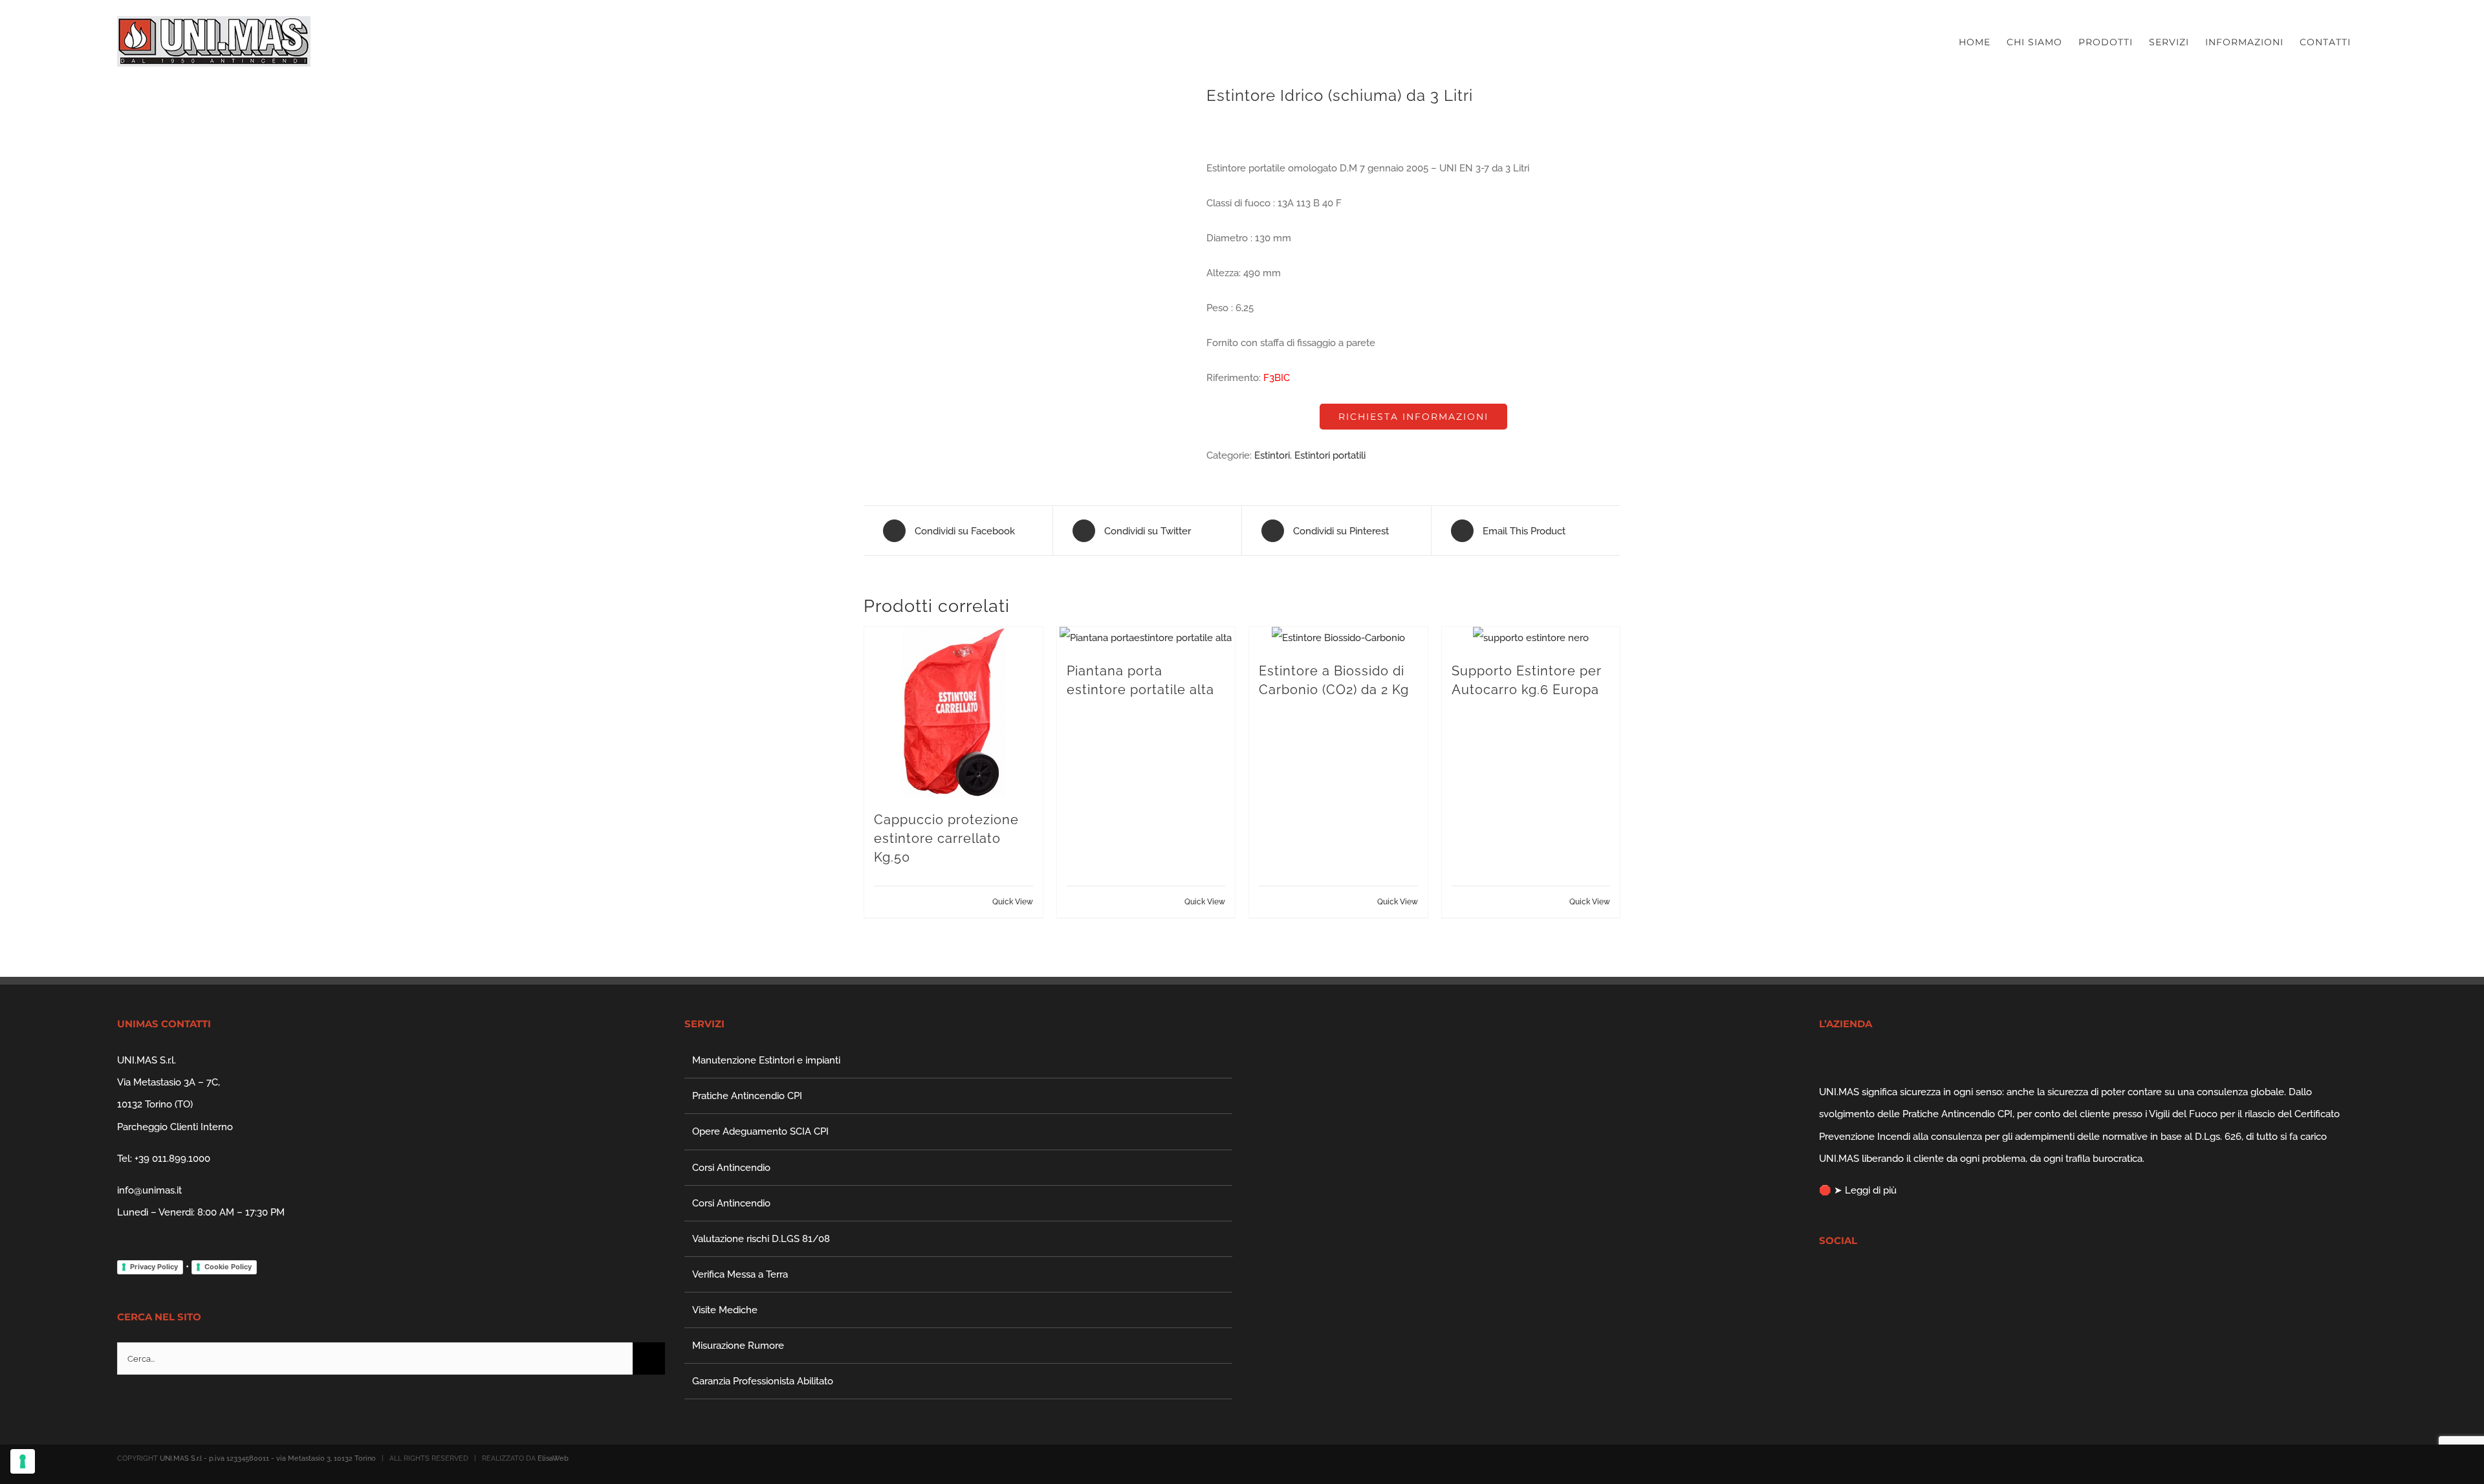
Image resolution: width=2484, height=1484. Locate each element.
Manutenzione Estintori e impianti (766, 1060)
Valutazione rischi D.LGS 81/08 (761, 1239)
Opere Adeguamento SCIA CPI (760, 1131)
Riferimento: (1234, 378)
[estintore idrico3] (1025, 157)
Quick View (1013, 902)
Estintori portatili (1330, 455)
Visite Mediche (725, 1310)
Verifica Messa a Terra (740, 1274)
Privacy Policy (154, 1267)
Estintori (1272, 455)
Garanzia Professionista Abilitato (763, 1381)
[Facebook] (1823, 1277)
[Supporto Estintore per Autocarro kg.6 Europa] (1531, 638)
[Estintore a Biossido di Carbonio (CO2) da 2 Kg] (1338, 638)
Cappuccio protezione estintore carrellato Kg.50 (946, 838)
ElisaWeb (553, 1458)
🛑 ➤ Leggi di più (1858, 1190)
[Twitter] (1840, 1277)
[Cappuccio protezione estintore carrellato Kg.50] (953, 712)
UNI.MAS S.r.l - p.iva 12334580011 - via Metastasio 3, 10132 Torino (268, 1458)
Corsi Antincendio (731, 1168)
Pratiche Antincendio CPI (747, 1096)
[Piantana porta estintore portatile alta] (1146, 638)
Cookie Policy (228, 1267)
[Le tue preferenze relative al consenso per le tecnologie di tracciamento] (23, 1461)
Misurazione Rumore (738, 1346)
